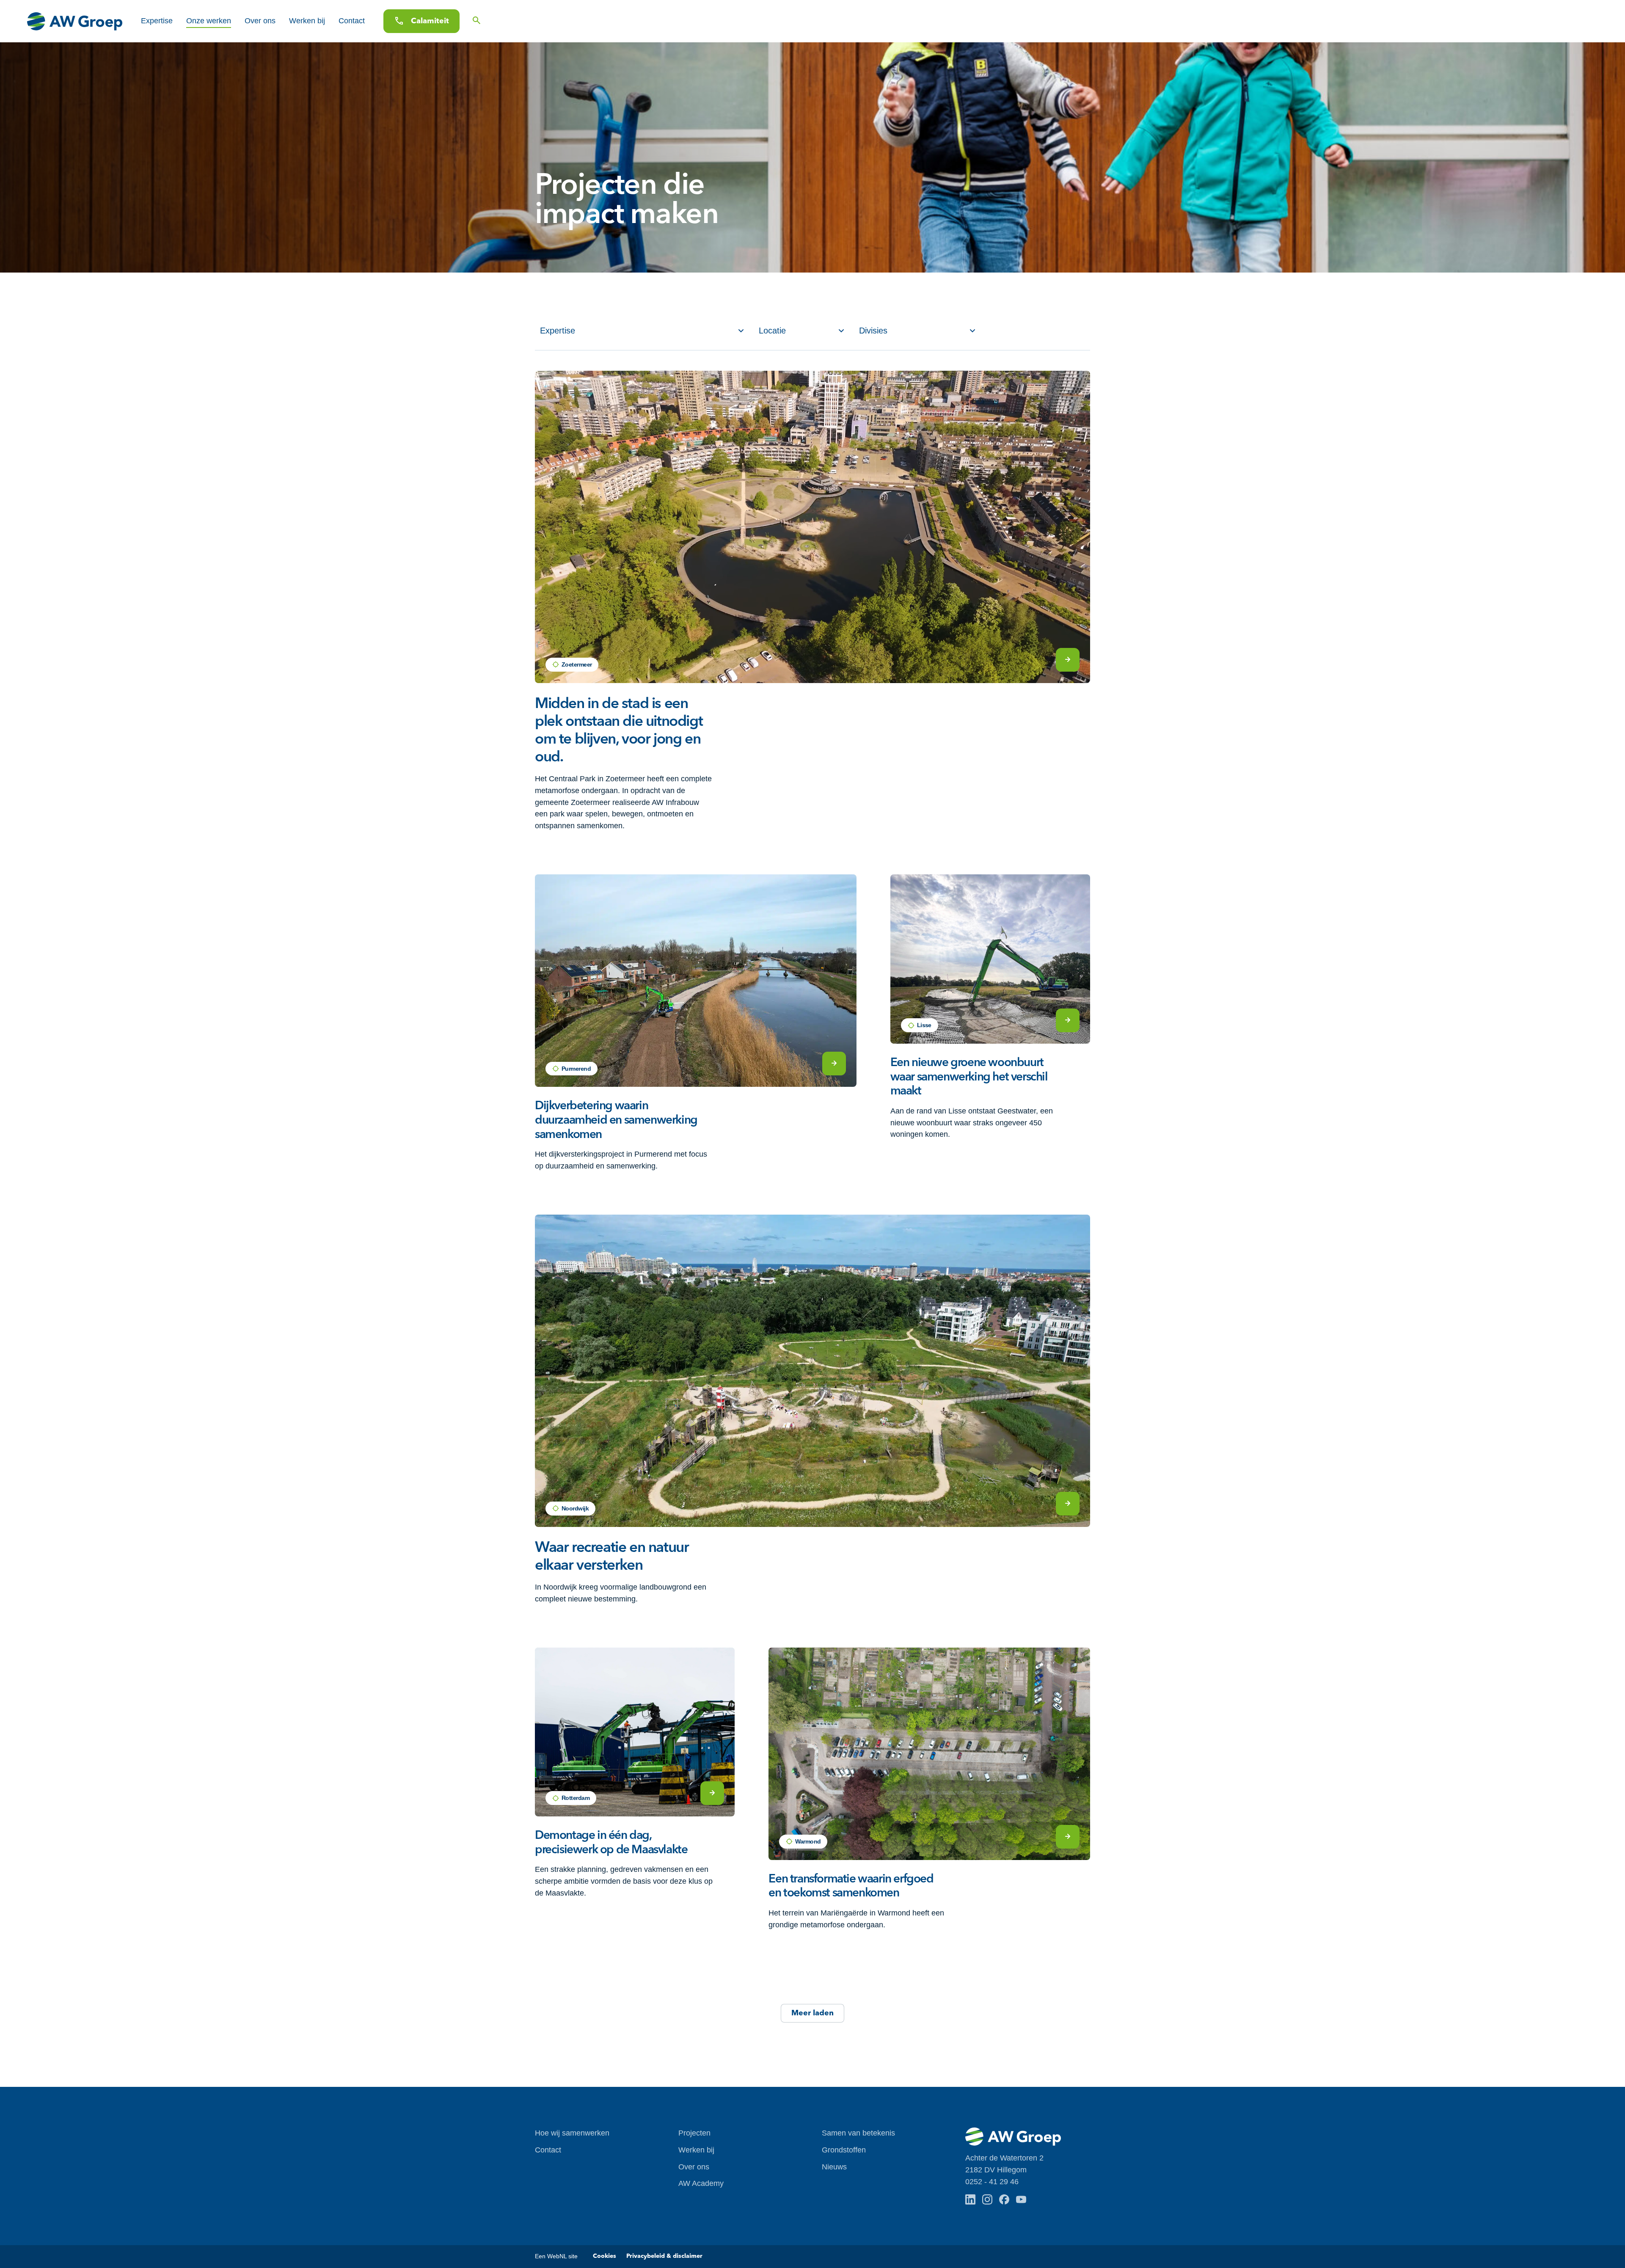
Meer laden (812, 2013)
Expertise (157, 21)
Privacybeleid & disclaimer (664, 2256)
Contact (352, 21)
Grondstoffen (844, 2150)
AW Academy (701, 2183)
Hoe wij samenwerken (572, 2133)
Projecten (694, 2133)
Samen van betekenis (858, 2133)
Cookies (605, 2256)
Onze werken (209, 21)
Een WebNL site (556, 2256)
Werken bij (307, 21)
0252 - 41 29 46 (992, 2182)
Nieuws (834, 2167)
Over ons (260, 21)
